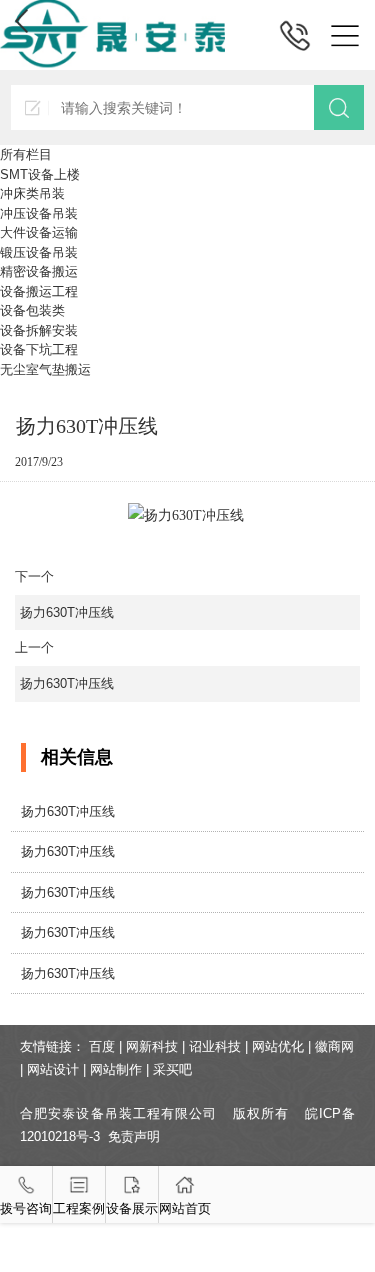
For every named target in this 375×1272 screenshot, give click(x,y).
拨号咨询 (26, 1208)
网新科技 (152, 1046)
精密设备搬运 (39, 271)
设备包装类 (32, 310)
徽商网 (334, 1046)
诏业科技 (215, 1046)
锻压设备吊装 (39, 252)
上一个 (64, 665)
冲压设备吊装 (39, 213)
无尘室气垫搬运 (45, 369)
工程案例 (79, 1208)
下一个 (64, 594)
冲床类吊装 (32, 193)
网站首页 (185, 1208)
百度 (102, 1046)
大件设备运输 (39, 232)
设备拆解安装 (39, 330)
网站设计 (53, 1069)
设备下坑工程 (39, 349)
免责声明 (134, 1136)
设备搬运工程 (39, 291)
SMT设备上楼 (40, 174)
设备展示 (132, 1208)
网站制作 (116, 1069)
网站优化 (278, 1046)
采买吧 (172, 1069)
